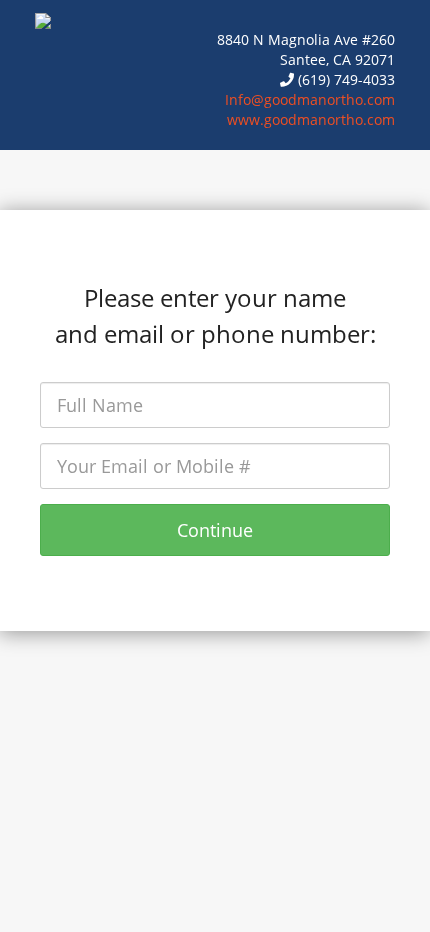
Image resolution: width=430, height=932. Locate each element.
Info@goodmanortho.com (310, 99)
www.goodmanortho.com (311, 119)
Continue (215, 530)
